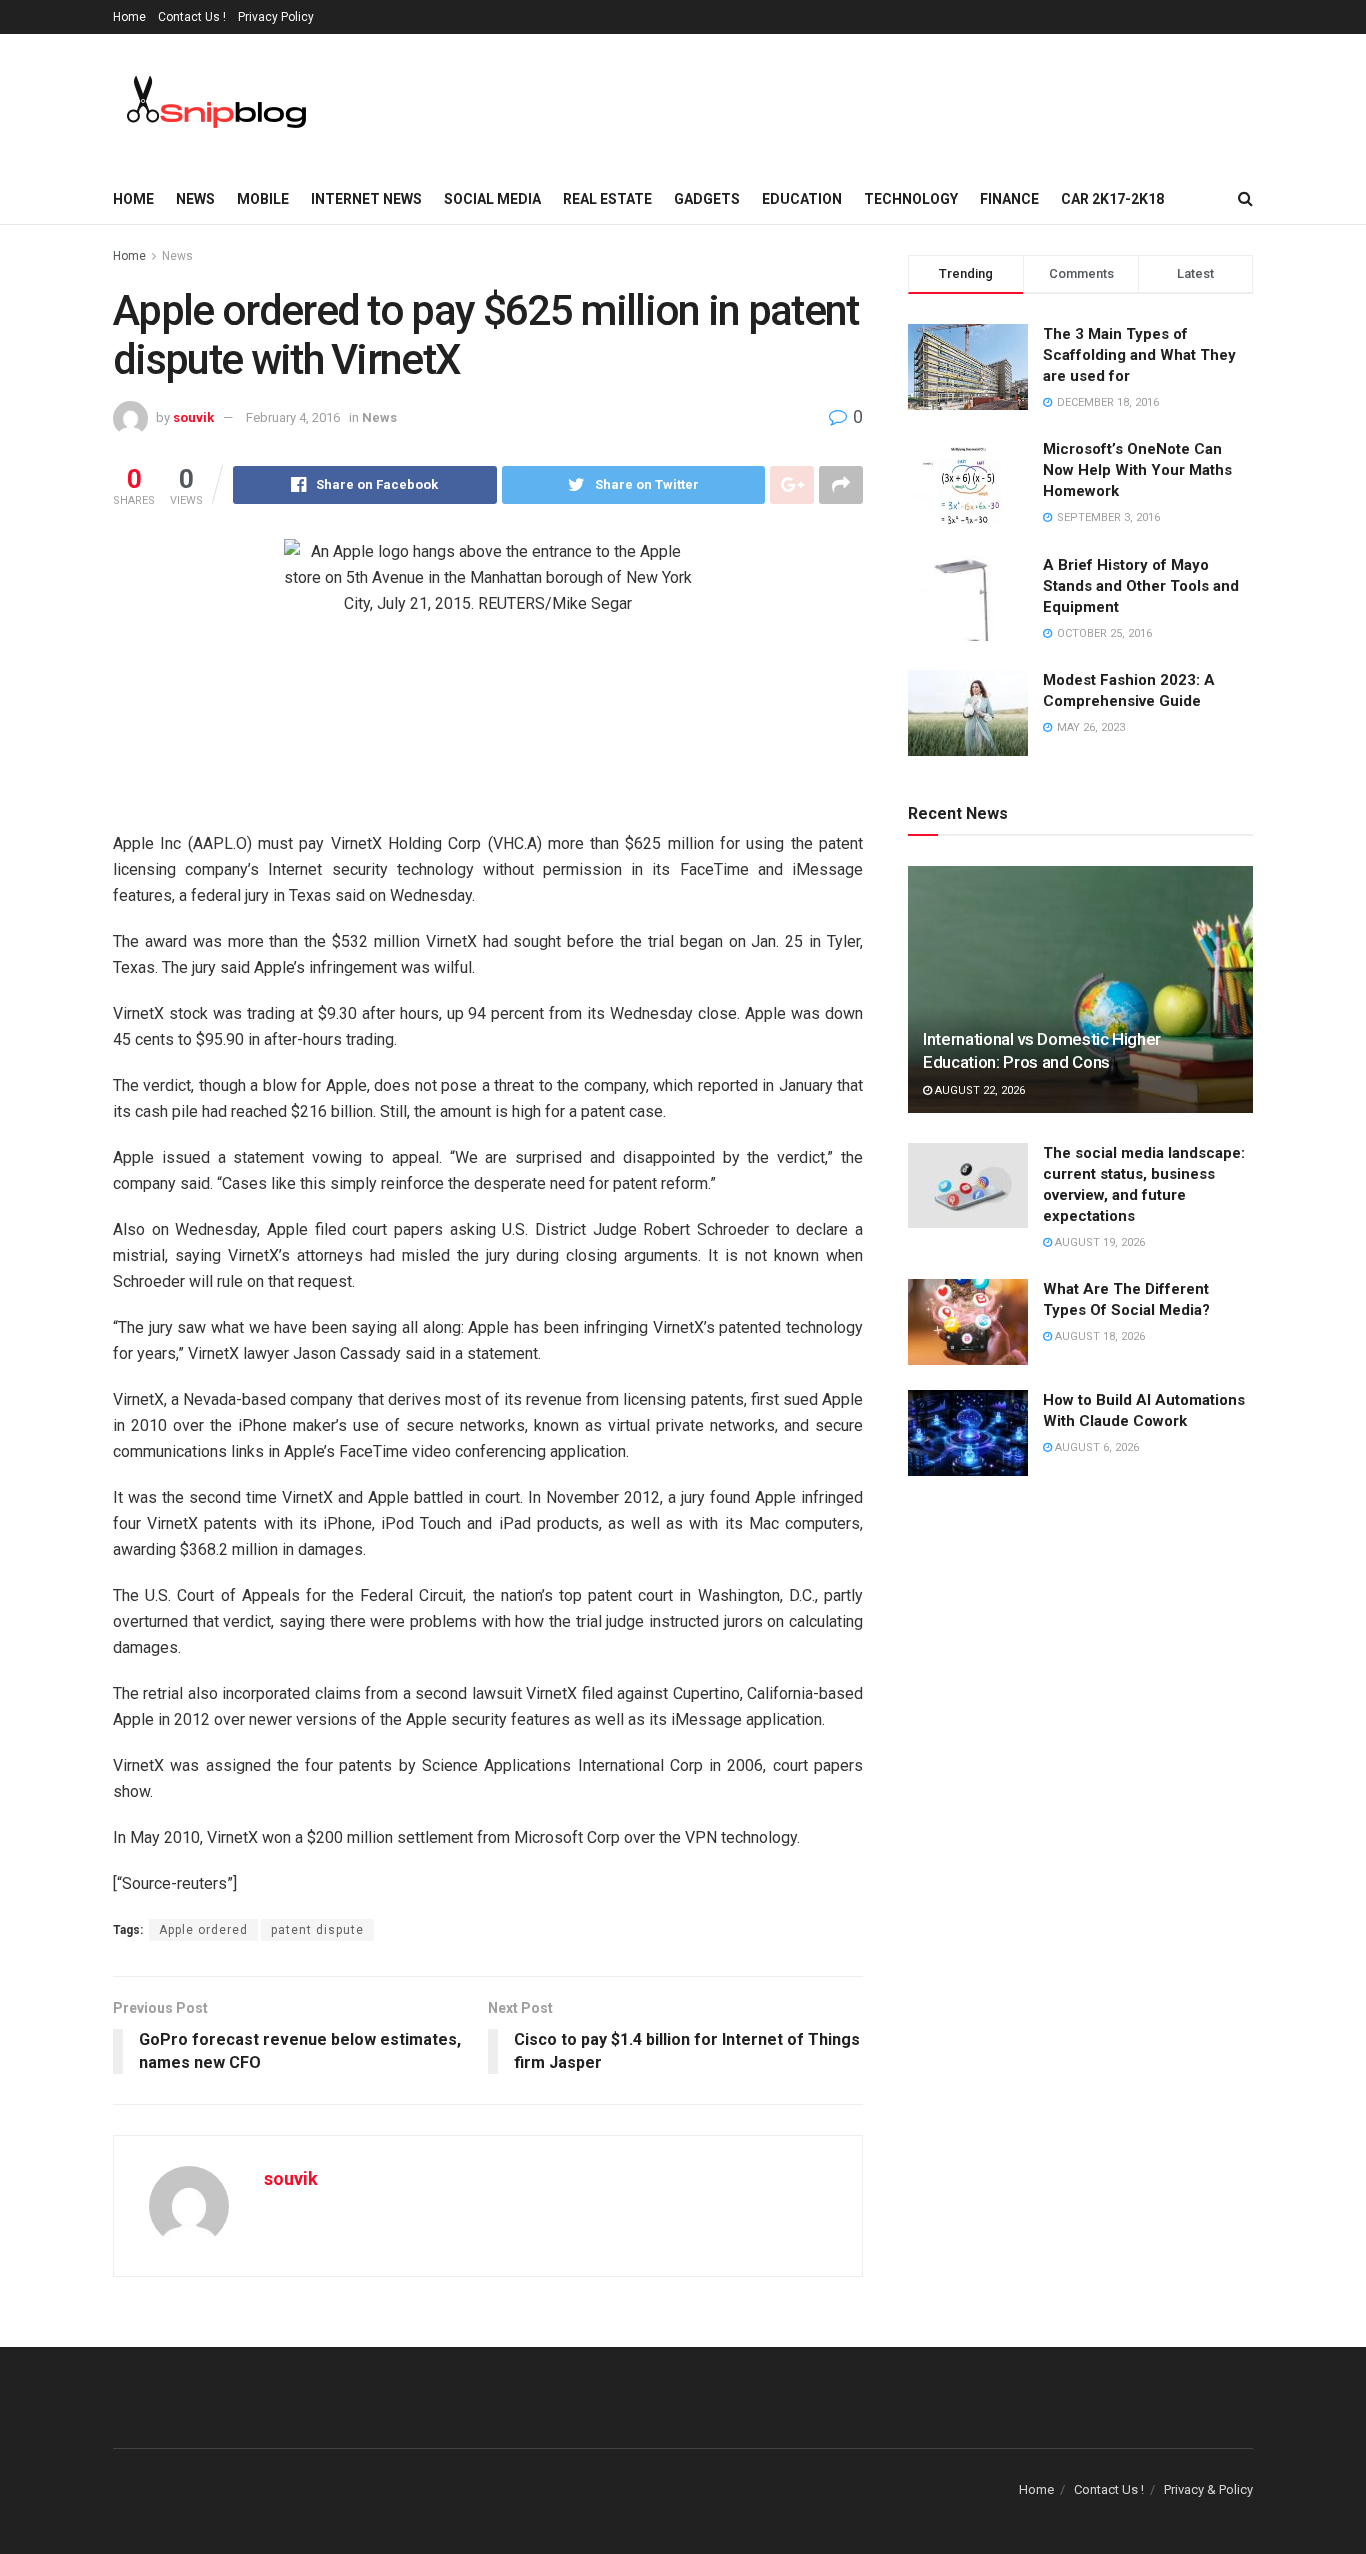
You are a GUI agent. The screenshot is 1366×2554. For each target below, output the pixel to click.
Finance (1009, 199)
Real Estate (607, 199)
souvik (193, 417)
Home (129, 17)
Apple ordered (203, 1930)
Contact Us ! (192, 17)
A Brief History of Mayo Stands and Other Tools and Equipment (1141, 586)
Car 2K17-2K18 (1112, 199)
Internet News (366, 199)
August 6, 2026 (1095, 1447)
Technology (911, 199)
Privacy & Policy (1208, 2489)
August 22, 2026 (978, 1090)
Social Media (492, 199)
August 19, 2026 (1098, 1242)
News (195, 199)
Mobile (263, 199)
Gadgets (707, 199)
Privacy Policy (276, 17)
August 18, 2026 (1098, 1336)
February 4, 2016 (293, 417)
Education (802, 199)
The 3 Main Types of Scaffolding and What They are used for (1139, 355)
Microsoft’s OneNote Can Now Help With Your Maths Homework (1137, 470)
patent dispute (317, 1930)
